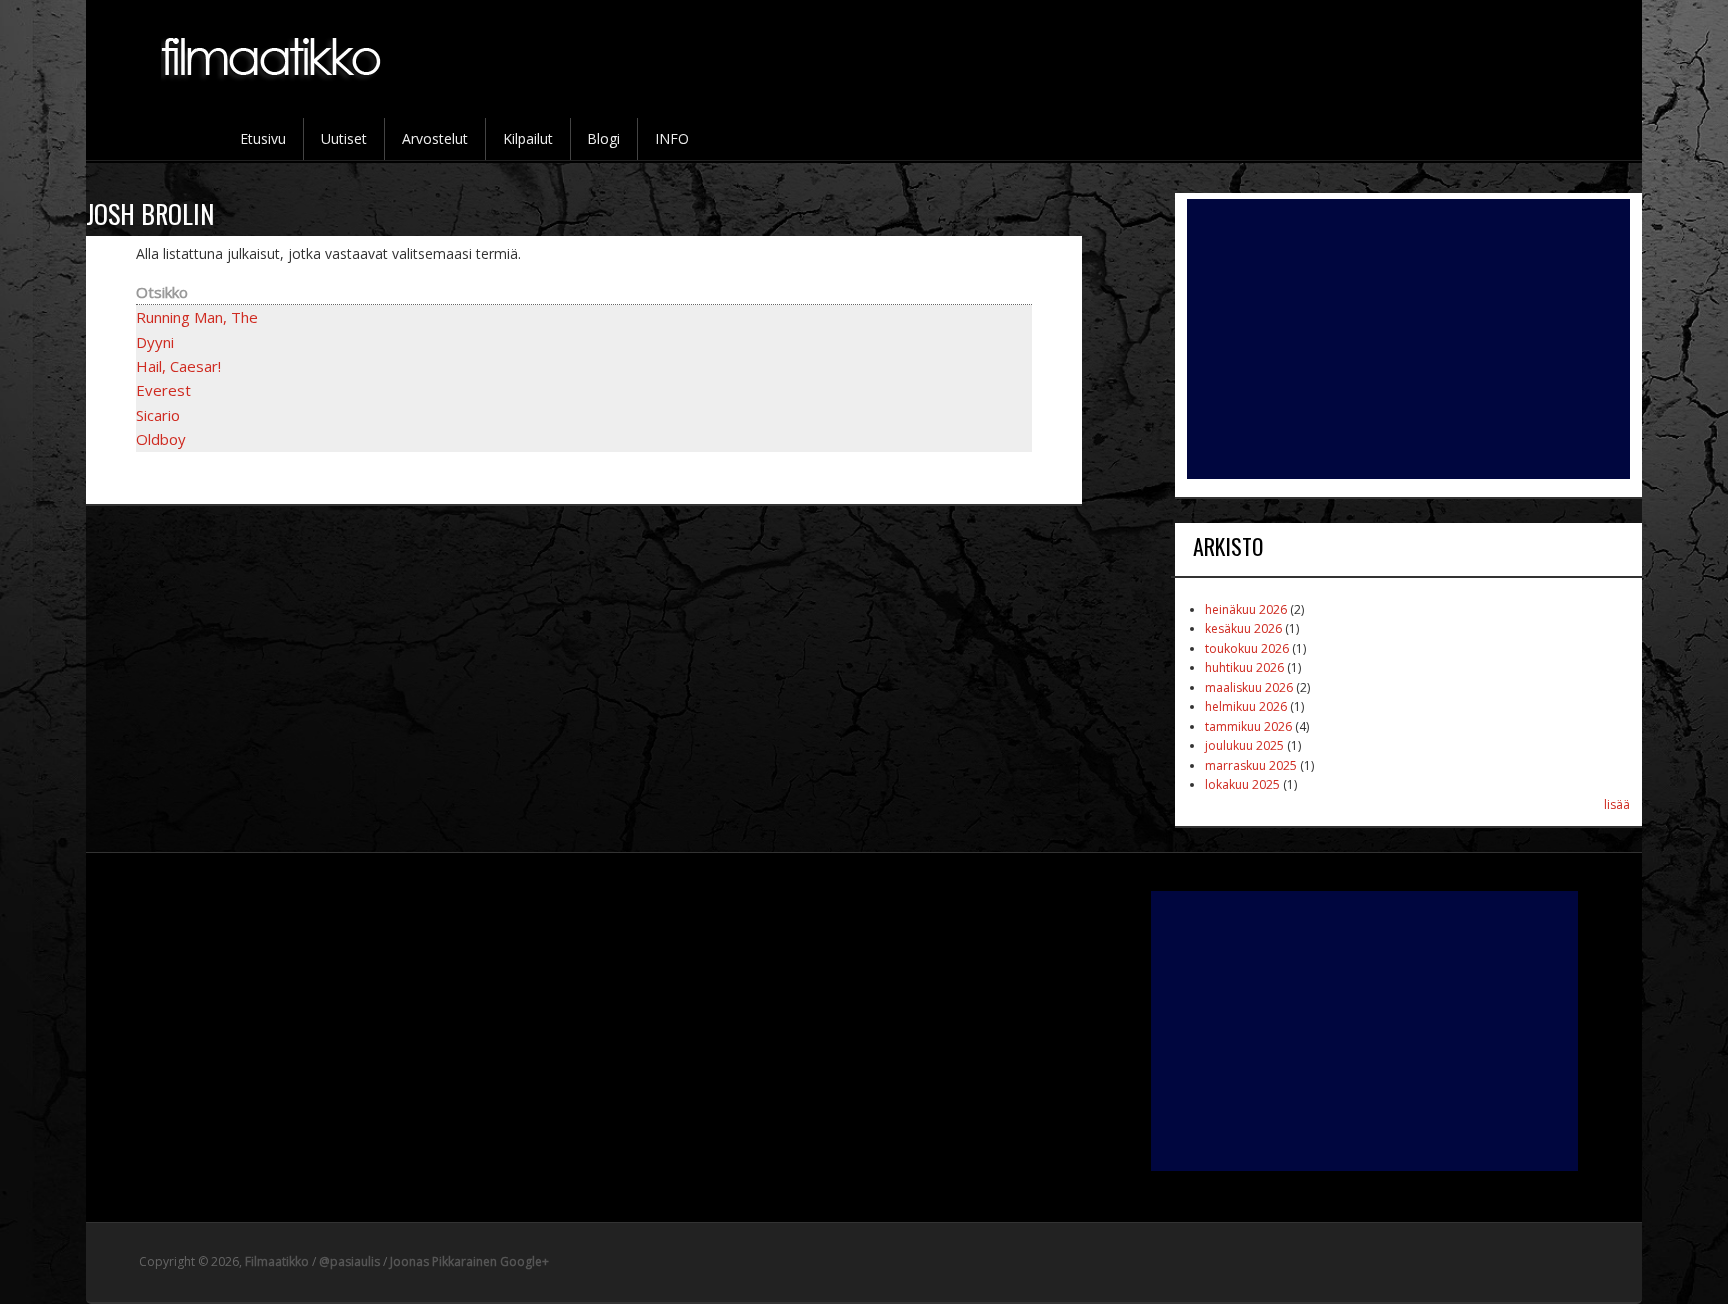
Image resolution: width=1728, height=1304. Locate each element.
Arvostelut (435, 138)
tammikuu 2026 (1248, 726)
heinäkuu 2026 (1246, 609)
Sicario (158, 415)
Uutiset (344, 138)
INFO (672, 138)
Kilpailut (528, 138)
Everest (163, 390)
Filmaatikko (277, 1261)
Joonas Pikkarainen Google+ (469, 1261)
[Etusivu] (273, 91)
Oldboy (161, 439)
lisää (1617, 804)
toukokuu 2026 (1247, 648)
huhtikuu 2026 (1244, 667)
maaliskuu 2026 (1249, 687)
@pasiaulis (349, 1261)
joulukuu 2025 (1244, 745)
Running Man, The (197, 317)
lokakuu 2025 (1242, 784)
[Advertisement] (1408, 339)
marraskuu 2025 (1251, 765)
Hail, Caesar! (178, 366)
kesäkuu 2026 (1243, 628)
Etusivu (263, 138)
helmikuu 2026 (1246, 706)
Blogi (603, 138)
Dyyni (155, 342)
